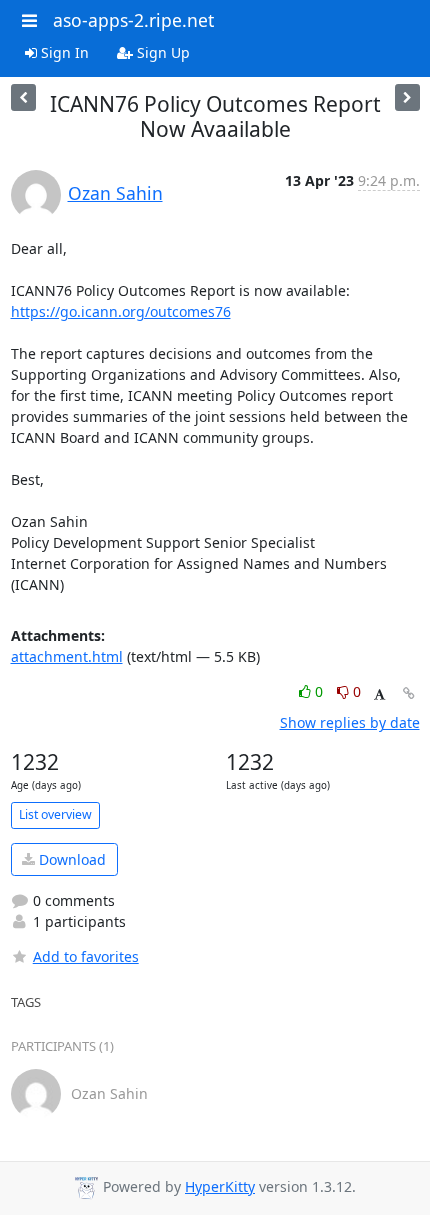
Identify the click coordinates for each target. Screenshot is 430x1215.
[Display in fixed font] (379, 694)
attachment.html (67, 656)
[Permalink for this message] (409, 693)
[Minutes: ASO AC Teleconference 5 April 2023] (407, 97)
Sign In (63, 52)
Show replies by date (350, 722)
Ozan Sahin (115, 193)
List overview (55, 814)
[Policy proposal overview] (23, 97)
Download (70, 859)
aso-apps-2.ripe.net (133, 20)
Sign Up (161, 52)
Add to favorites (86, 956)
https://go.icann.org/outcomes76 (121, 311)
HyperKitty (220, 1186)
